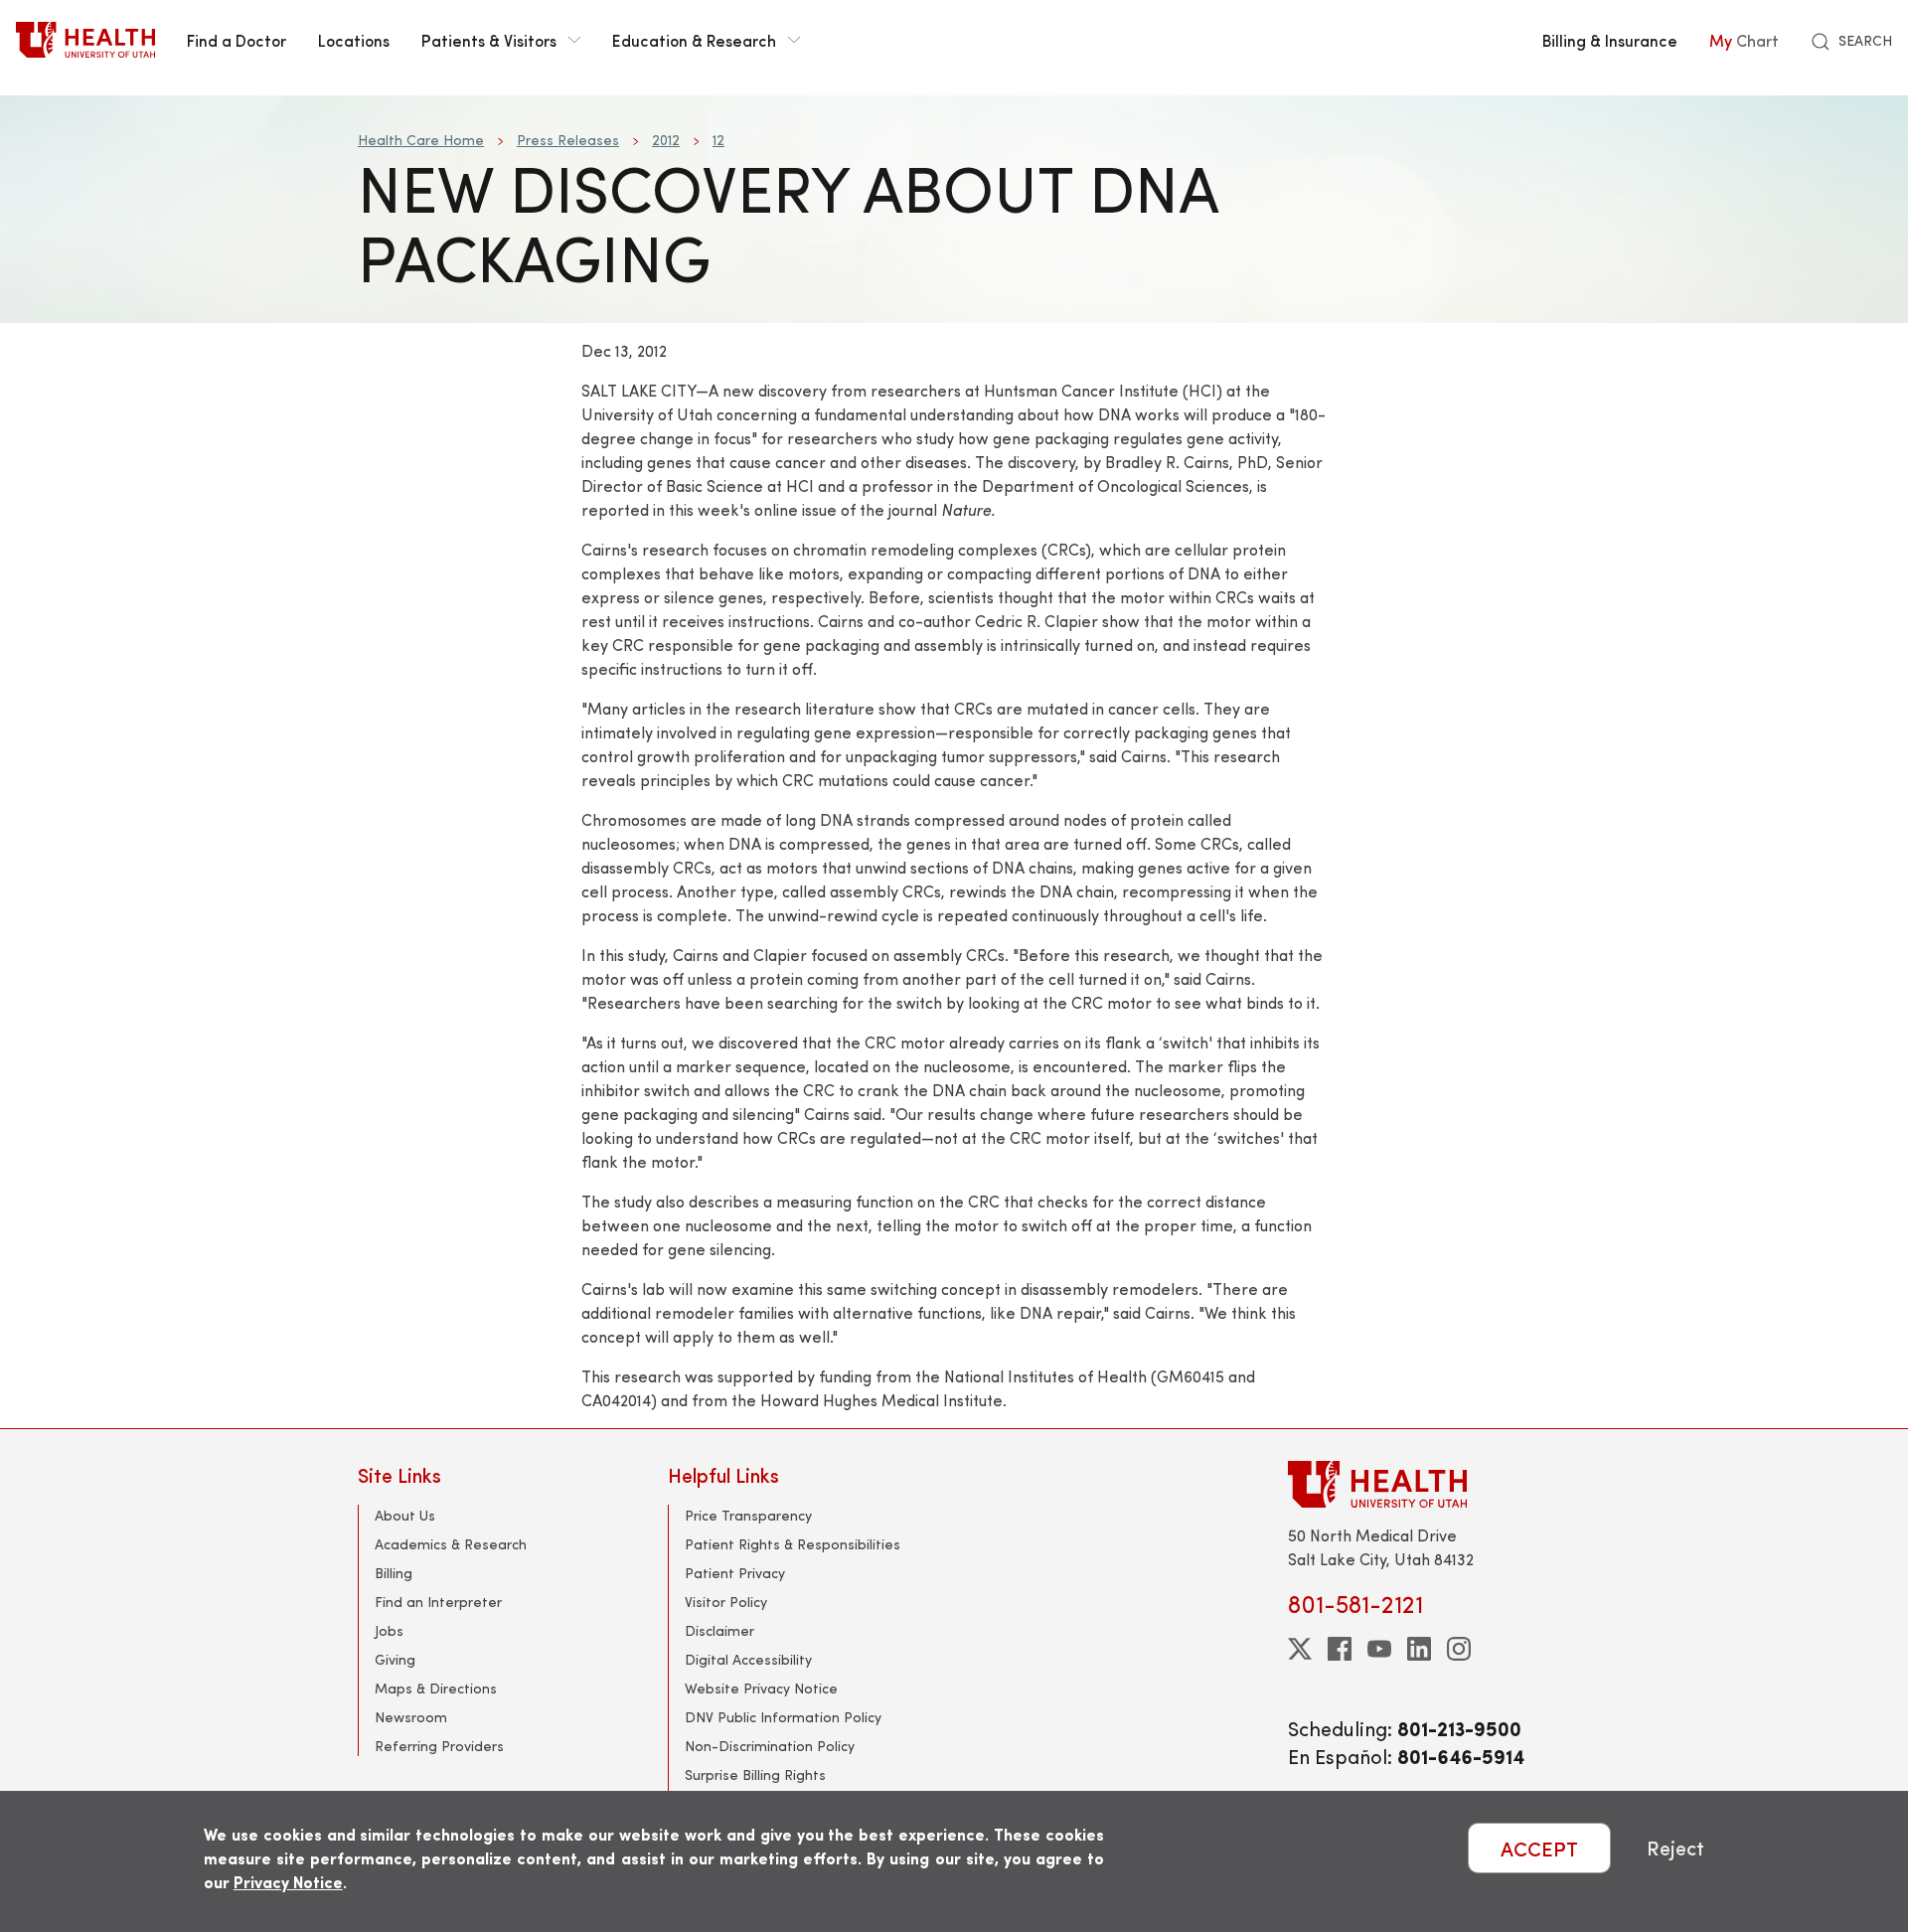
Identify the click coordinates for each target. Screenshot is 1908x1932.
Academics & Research (451, 1544)
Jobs (389, 1630)
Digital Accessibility (748, 1659)
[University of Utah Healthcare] (1419, 1484)
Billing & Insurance (1610, 40)
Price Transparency (748, 1515)
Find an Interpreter (438, 1602)
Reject (1675, 1848)
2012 (666, 140)
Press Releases (568, 140)
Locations (354, 40)
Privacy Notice (288, 1882)
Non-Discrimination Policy (770, 1746)
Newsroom (411, 1717)
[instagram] (1459, 1649)
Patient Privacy (735, 1573)
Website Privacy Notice (761, 1688)
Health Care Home (421, 140)
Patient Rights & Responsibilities (793, 1544)
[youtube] (1379, 1649)
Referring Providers (439, 1746)
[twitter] (1300, 1649)
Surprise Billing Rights (755, 1774)
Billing (394, 1573)
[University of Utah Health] (85, 40)
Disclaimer (719, 1630)
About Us (405, 1515)
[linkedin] (1419, 1649)
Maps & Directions (436, 1688)
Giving (395, 1659)
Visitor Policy (726, 1602)
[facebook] (1340, 1649)
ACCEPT (1539, 1848)
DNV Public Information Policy (783, 1717)
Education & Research (694, 40)
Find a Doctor (237, 40)
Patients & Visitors (489, 40)
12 (718, 140)
